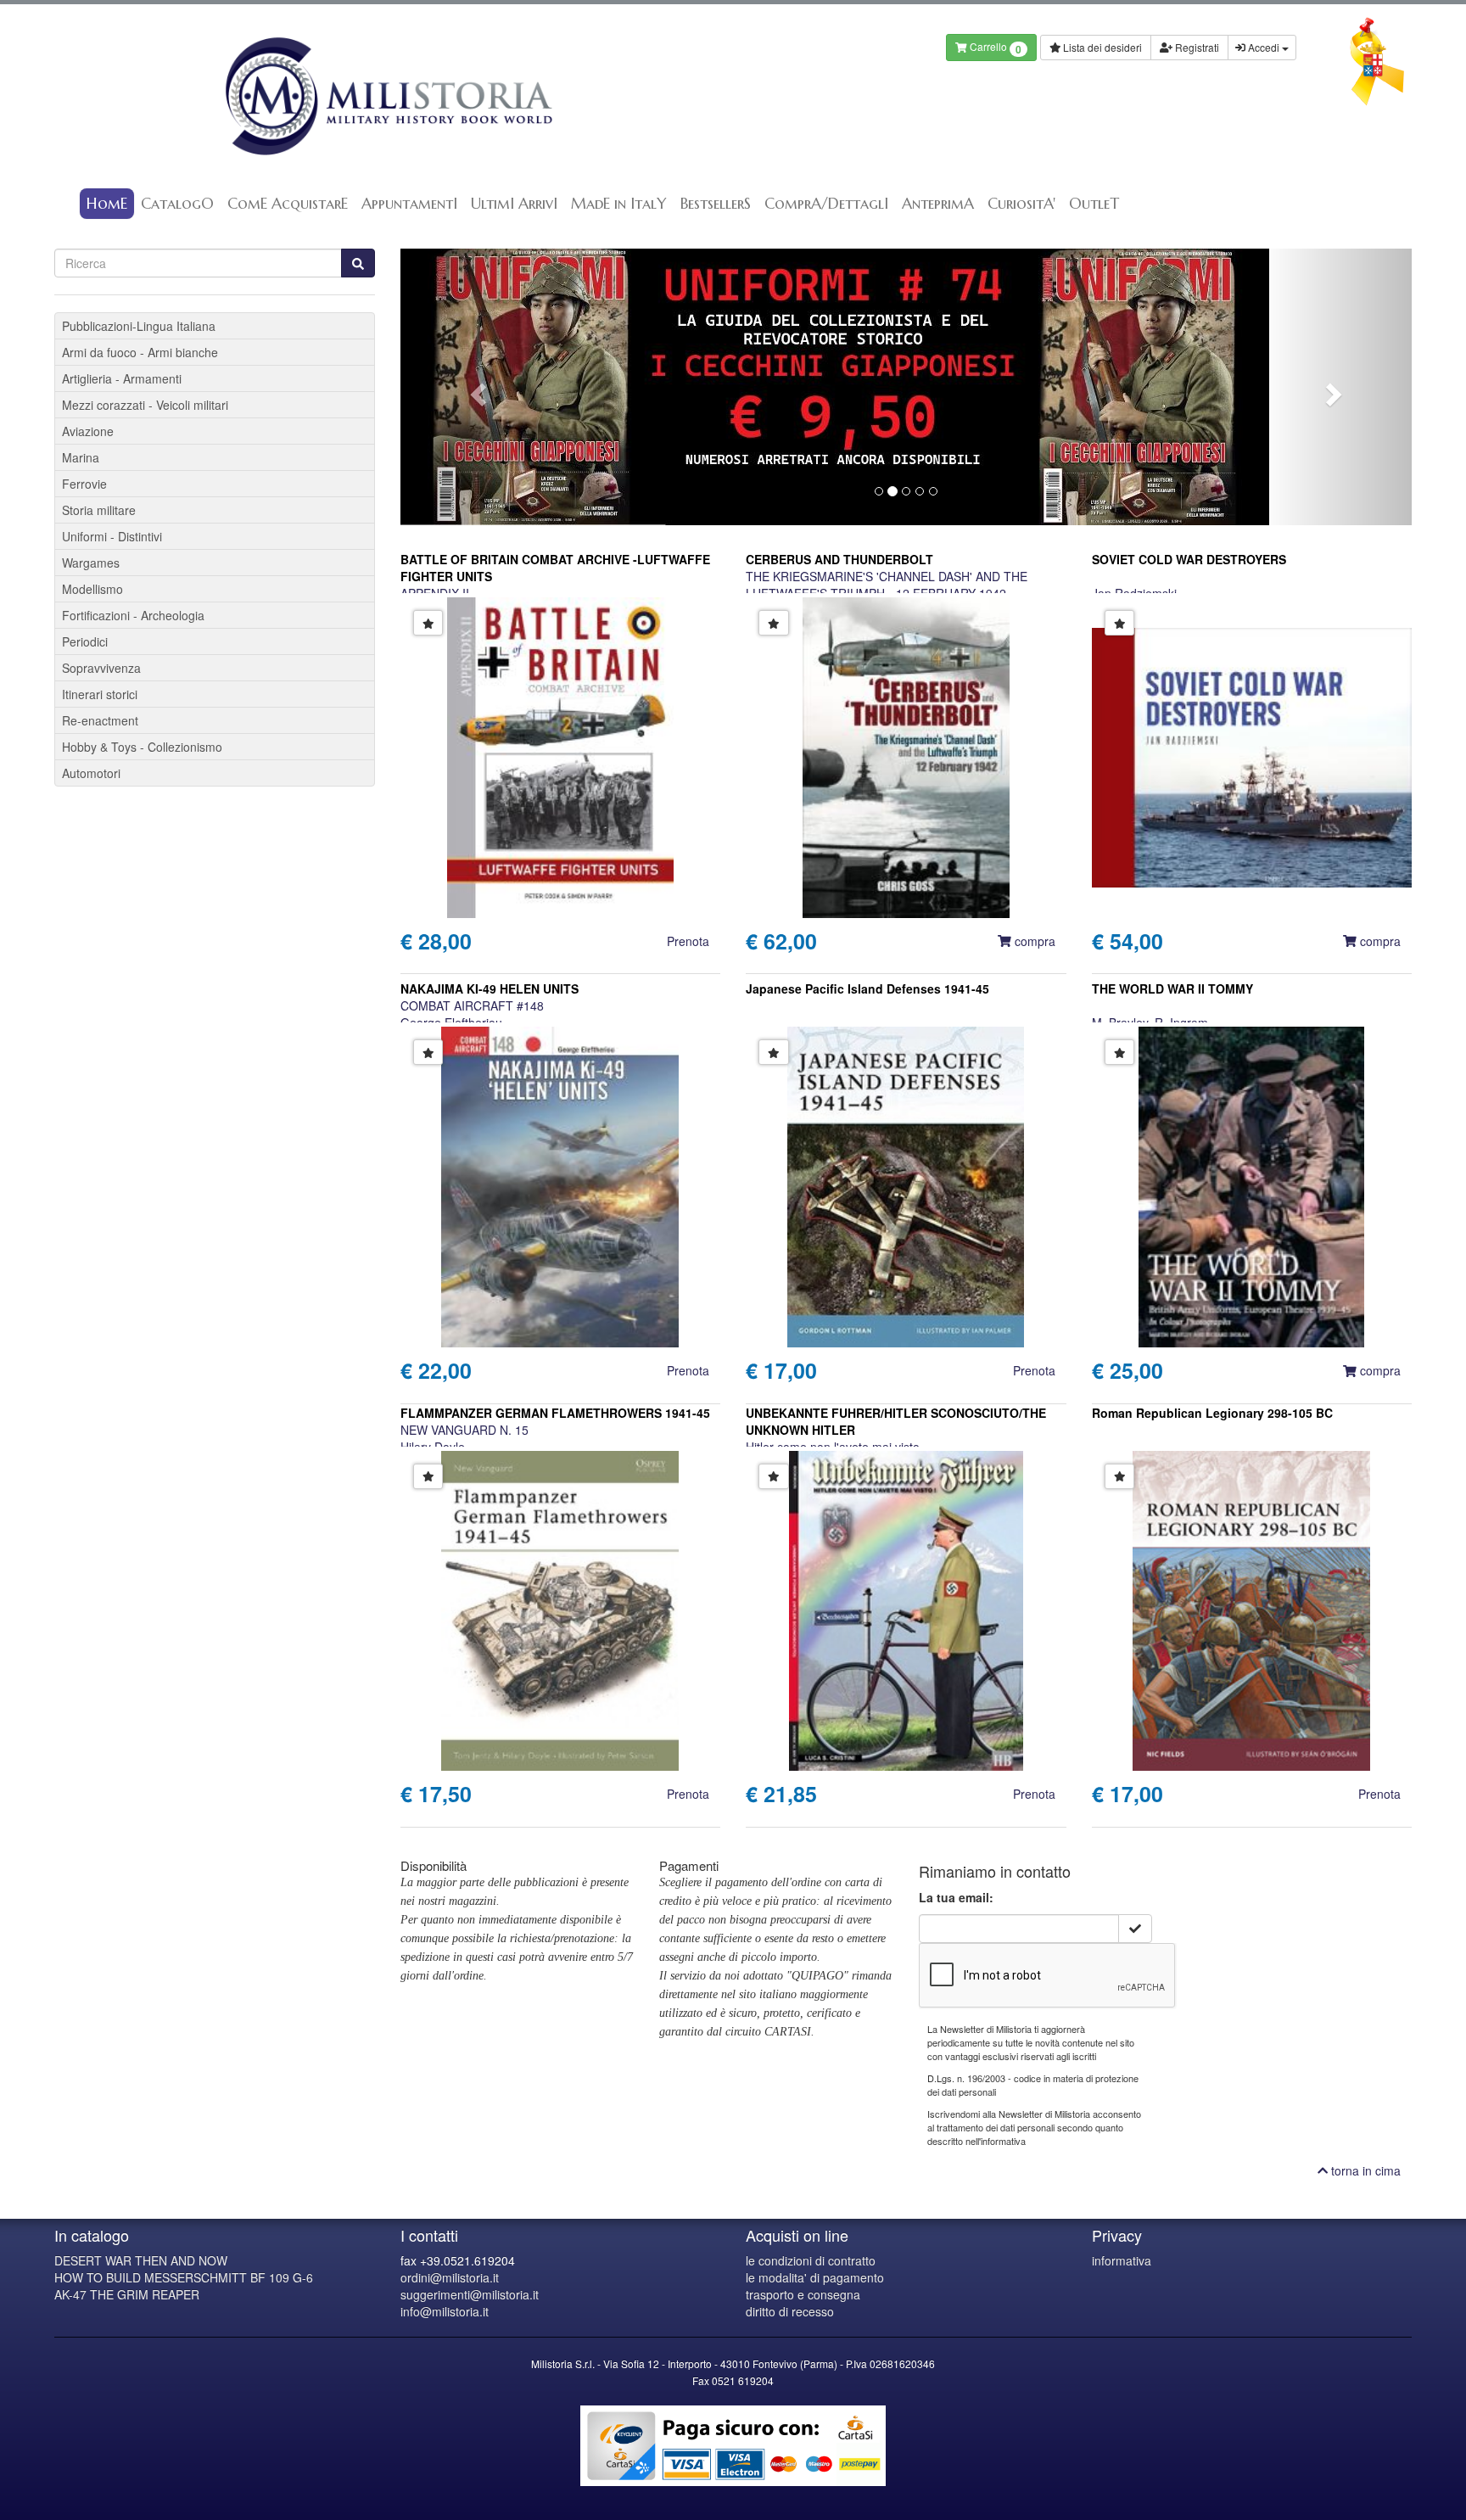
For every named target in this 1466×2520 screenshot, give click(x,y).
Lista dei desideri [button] (1101, 47)
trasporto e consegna (803, 2294)
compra (1033, 941)
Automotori (91, 773)
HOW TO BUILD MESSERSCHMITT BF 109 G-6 (184, 2277)
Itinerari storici (100, 694)
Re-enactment (100, 720)
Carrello (994, 48)
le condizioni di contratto (811, 2260)
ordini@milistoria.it (450, 2277)
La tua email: (956, 1897)
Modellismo (92, 589)
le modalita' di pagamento (815, 2277)
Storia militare (99, 510)
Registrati (1196, 47)
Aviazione (88, 431)
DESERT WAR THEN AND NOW (141, 2260)
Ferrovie (84, 484)
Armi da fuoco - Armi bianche (140, 352)
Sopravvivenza (101, 668)
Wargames (91, 563)
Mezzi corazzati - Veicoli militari (145, 405)
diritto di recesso (790, 2311)
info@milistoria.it (445, 2311)
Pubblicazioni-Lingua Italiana (139, 326)
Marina (81, 457)
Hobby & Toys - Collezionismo (142, 747)
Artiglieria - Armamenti (122, 378)
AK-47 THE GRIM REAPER (127, 2294)
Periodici (85, 641)
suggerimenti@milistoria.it (470, 2294)
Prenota (688, 941)
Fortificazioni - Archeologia (133, 615)
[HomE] (387, 96)
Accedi (1264, 47)
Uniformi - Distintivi (112, 536)
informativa (1122, 2260)
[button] (476, 387)
